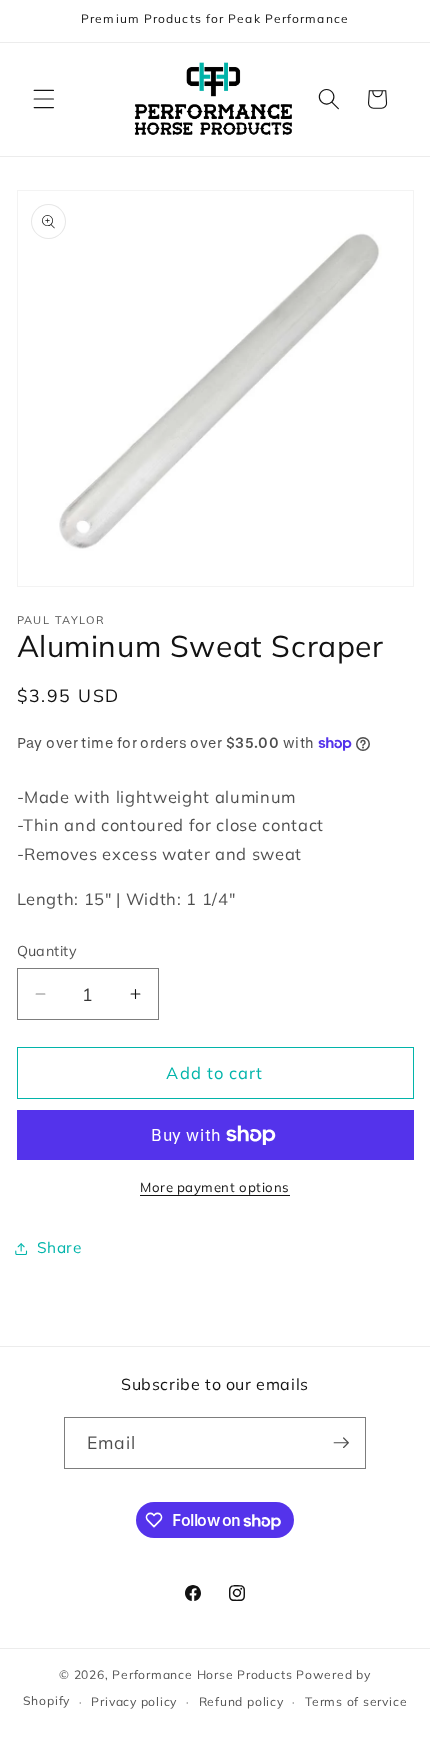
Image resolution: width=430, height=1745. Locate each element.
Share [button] (59, 1247)
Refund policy (241, 1701)
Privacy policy (134, 1701)
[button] (44, 99)
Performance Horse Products (202, 1674)
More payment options (215, 1187)
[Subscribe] (341, 1443)
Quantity (47, 951)
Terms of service (356, 1701)
